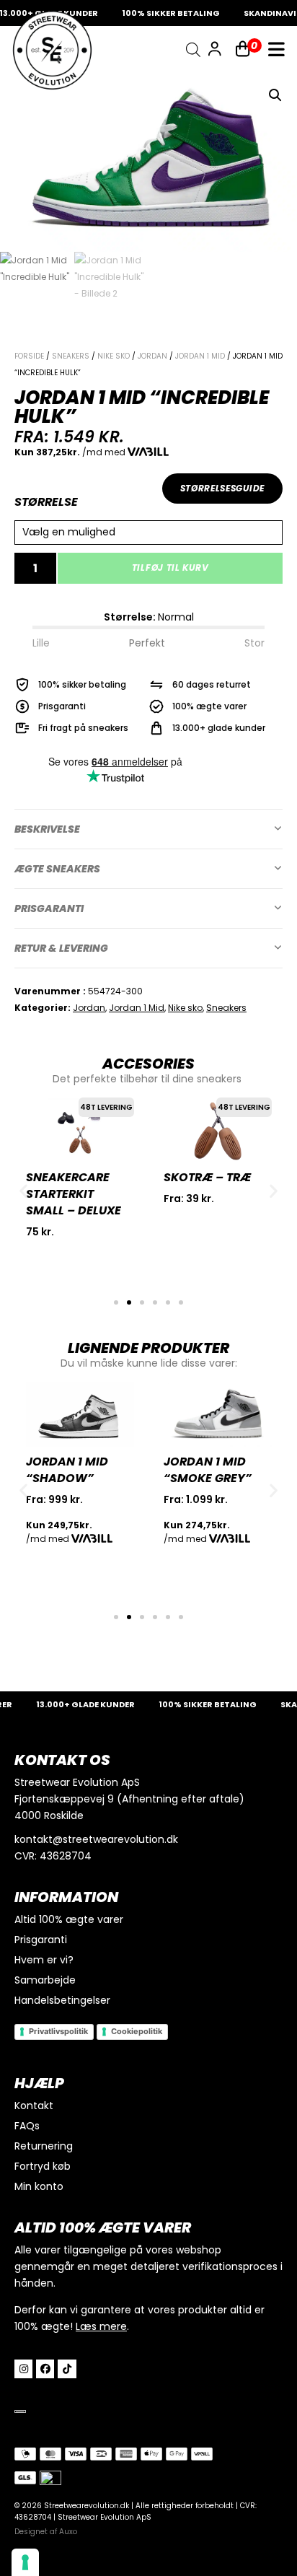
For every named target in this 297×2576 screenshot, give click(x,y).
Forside (29, 356)
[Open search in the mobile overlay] (193, 50)
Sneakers (71, 356)
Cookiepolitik (137, 2031)
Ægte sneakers (57, 869)
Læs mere (101, 2326)
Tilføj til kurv (170, 568)
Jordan (152, 356)
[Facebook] (45, 2369)
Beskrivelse (47, 829)
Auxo (68, 2532)
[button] (275, 95)
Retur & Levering (61, 948)
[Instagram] (23, 2369)
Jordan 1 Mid (200, 356)
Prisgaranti (49, 908)
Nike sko (114, 356)
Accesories (148, 1064)
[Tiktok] (67, 2369)
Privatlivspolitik (58, 2031)
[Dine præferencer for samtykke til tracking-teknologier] (25, 2562)
